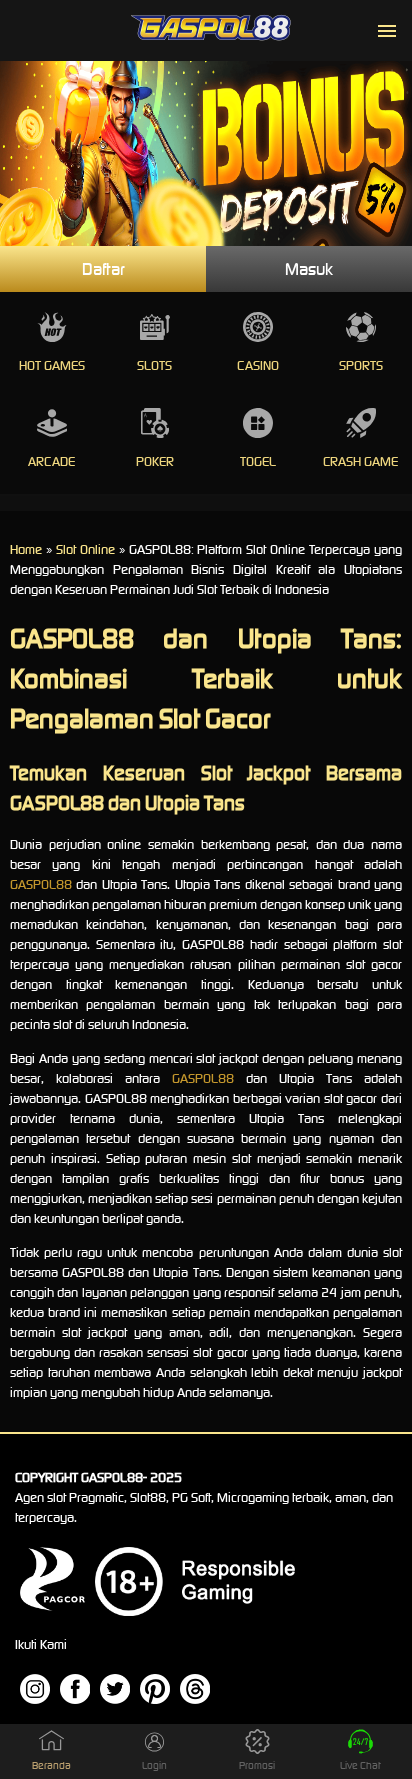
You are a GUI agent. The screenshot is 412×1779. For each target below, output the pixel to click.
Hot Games (52, 365)
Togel (258, 461)
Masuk (309, 269)
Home (26, 549)
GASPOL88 (41, 884)
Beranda (51, 1765)
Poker (155, 461)
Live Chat (360, 1765)
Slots (154, 365)
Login (154, 1765)
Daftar (103, 269)
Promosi (257, 1765)
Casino (258, 365)
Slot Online (85, 549)
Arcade (51, 461)
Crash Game (360, 461)
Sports (361, 365)
